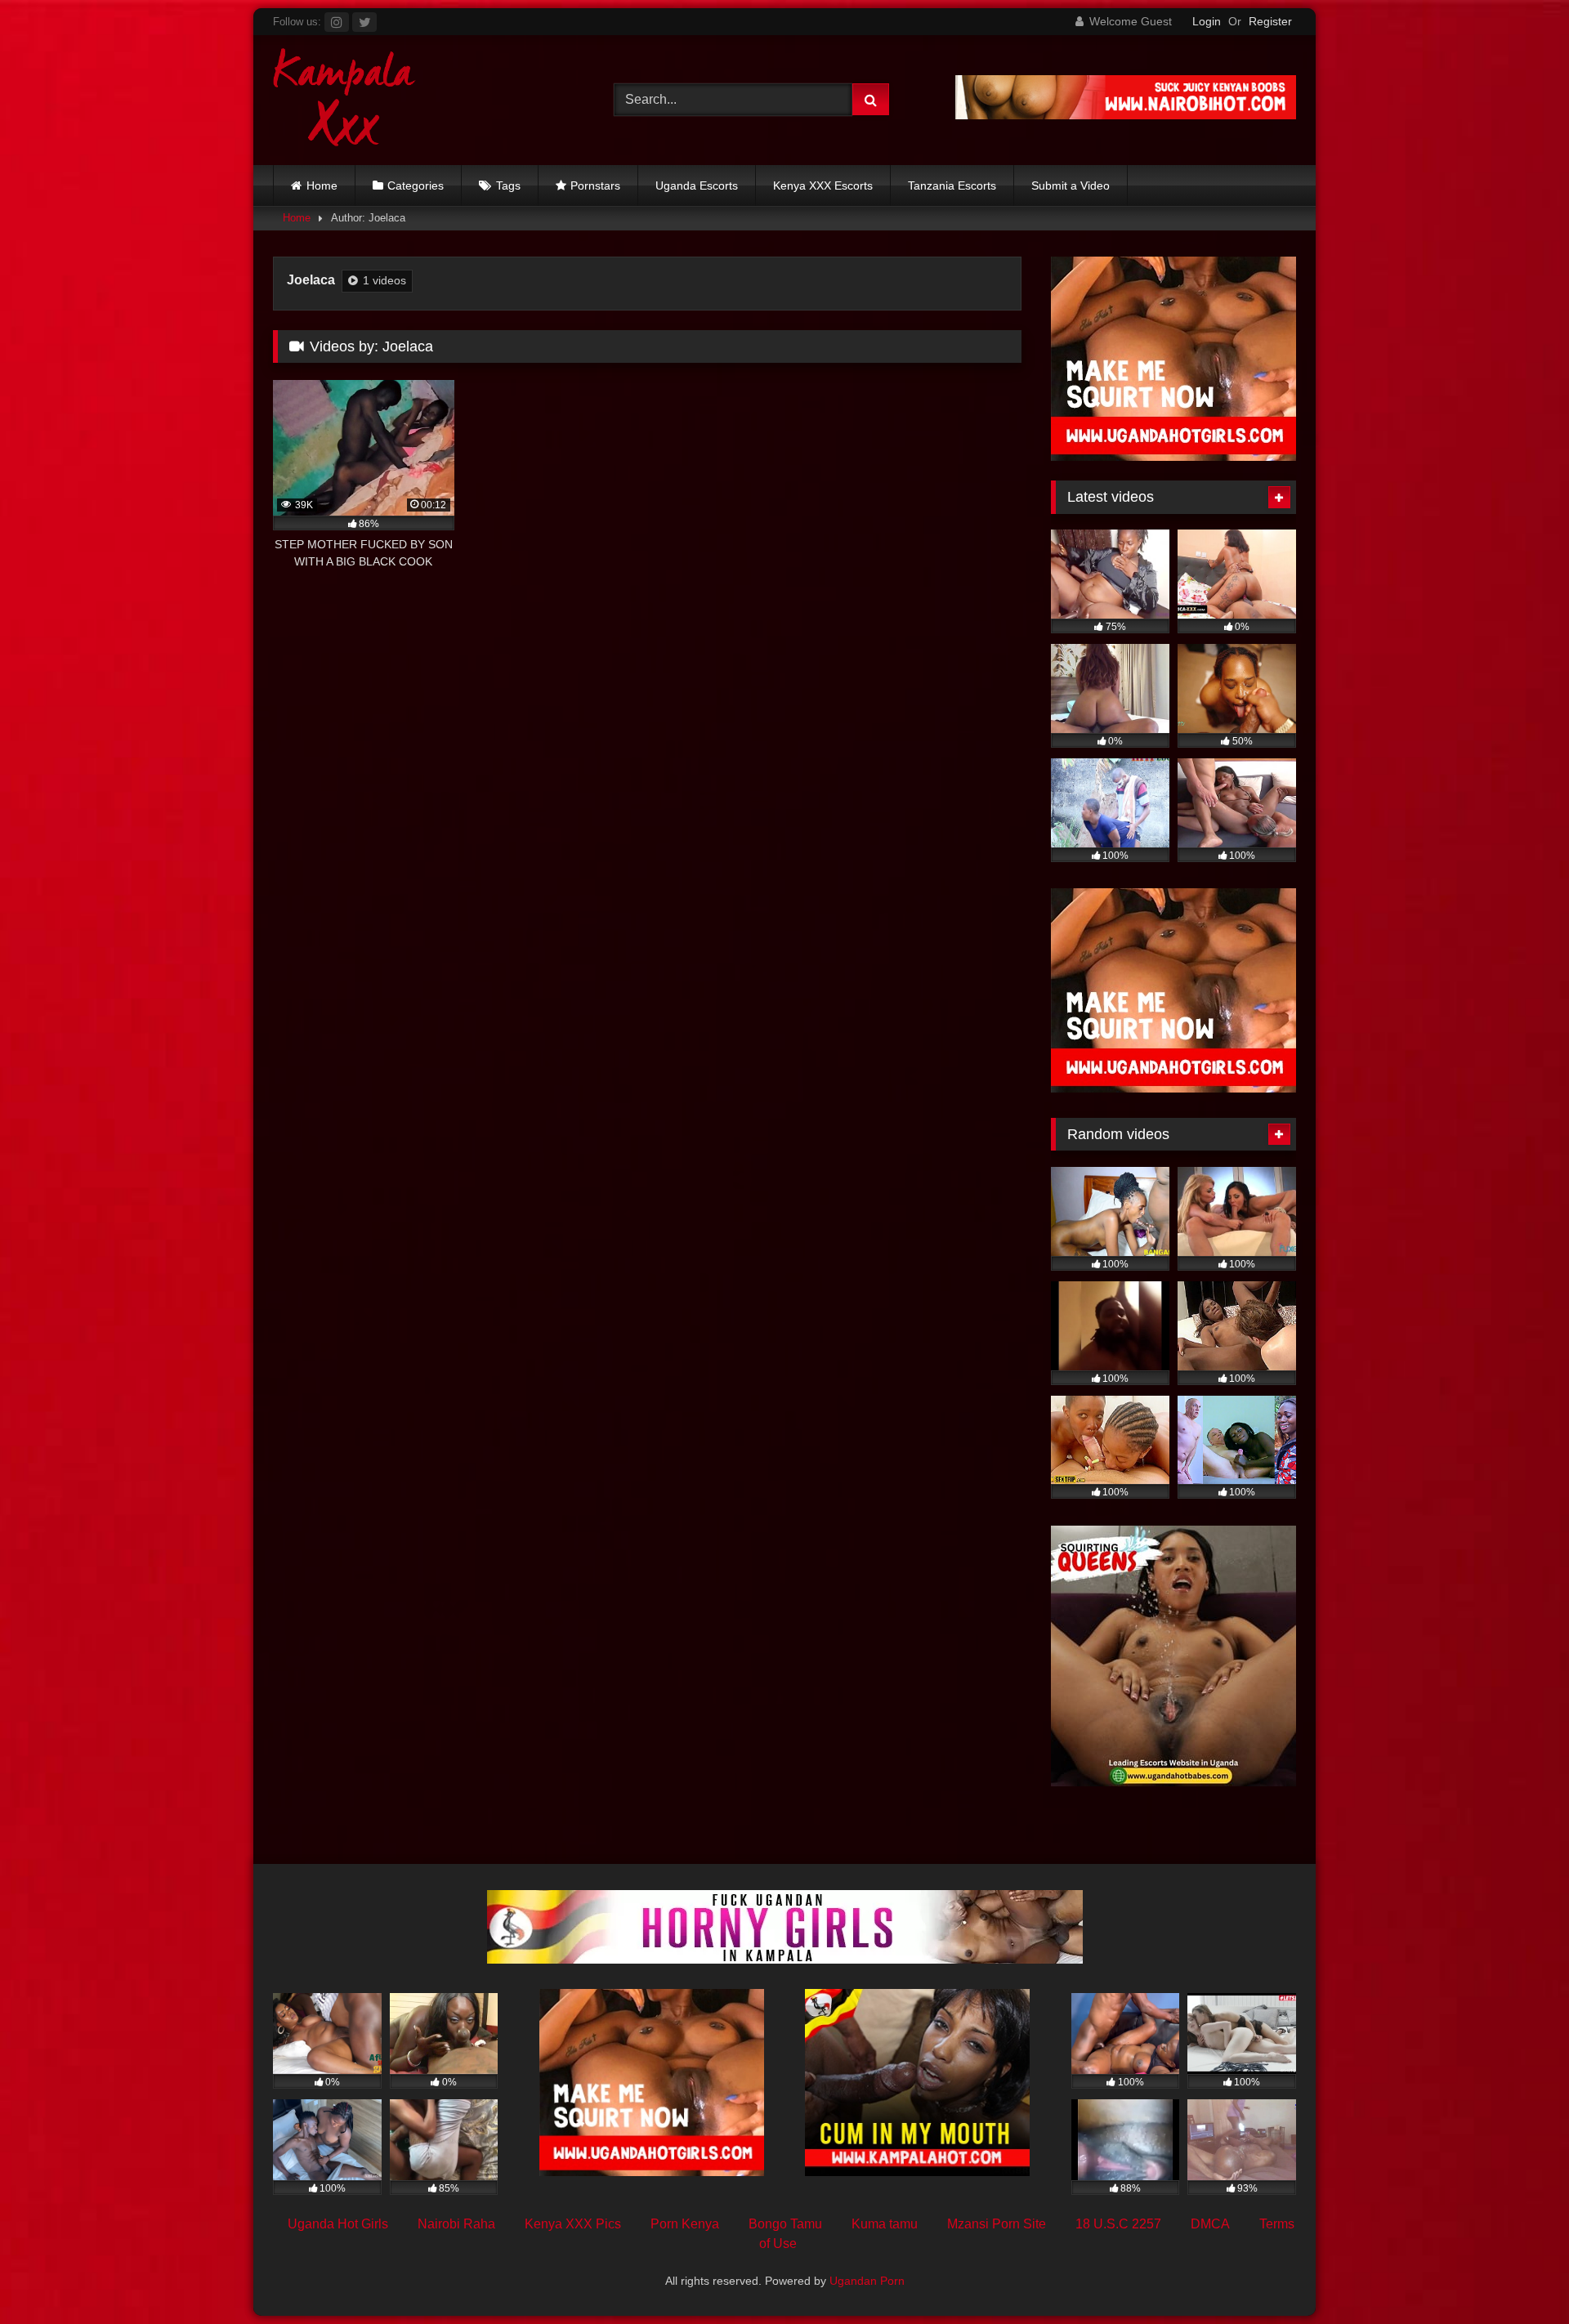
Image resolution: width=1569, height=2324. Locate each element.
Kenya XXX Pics (573, 2224)
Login (1207, 21)
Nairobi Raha (456, 2224)
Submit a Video (1071, 185)
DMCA (1210, 2224)
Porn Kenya (685, 2224)
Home (322, 185)
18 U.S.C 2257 (1118, 2224)
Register (1270, 21)
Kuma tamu (885, 2224)
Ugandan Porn (867, 2281)
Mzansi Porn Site (997, 2224)
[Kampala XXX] (344, 100)
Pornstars (595, 185)
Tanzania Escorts (952, 185)
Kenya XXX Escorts (823, 185)
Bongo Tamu (785, 2224)
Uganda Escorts (697, 185)
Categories (416, 185)
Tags (508, 185)
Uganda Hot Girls (338, 2224)
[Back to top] (1518, 2275)
